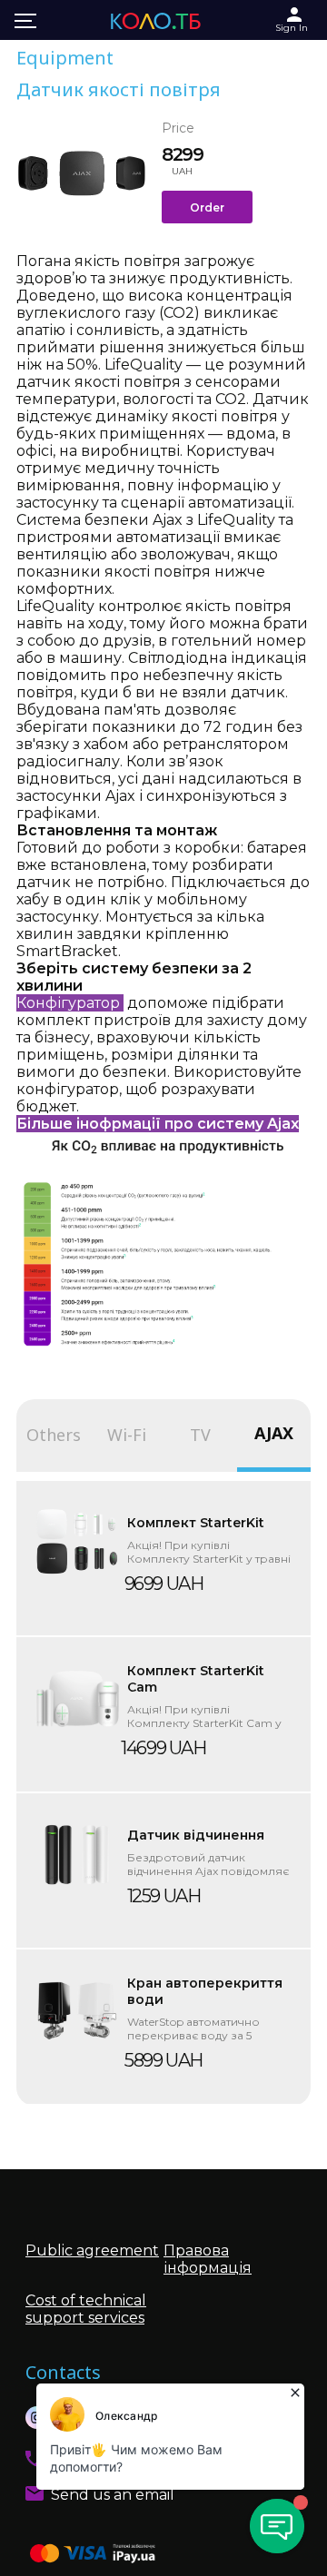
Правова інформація (208, 2259)
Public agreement (92, 2250)
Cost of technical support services (86, 2309)
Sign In (292, 28)
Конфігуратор (70, 1003)
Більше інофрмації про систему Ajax (158, 1124)
